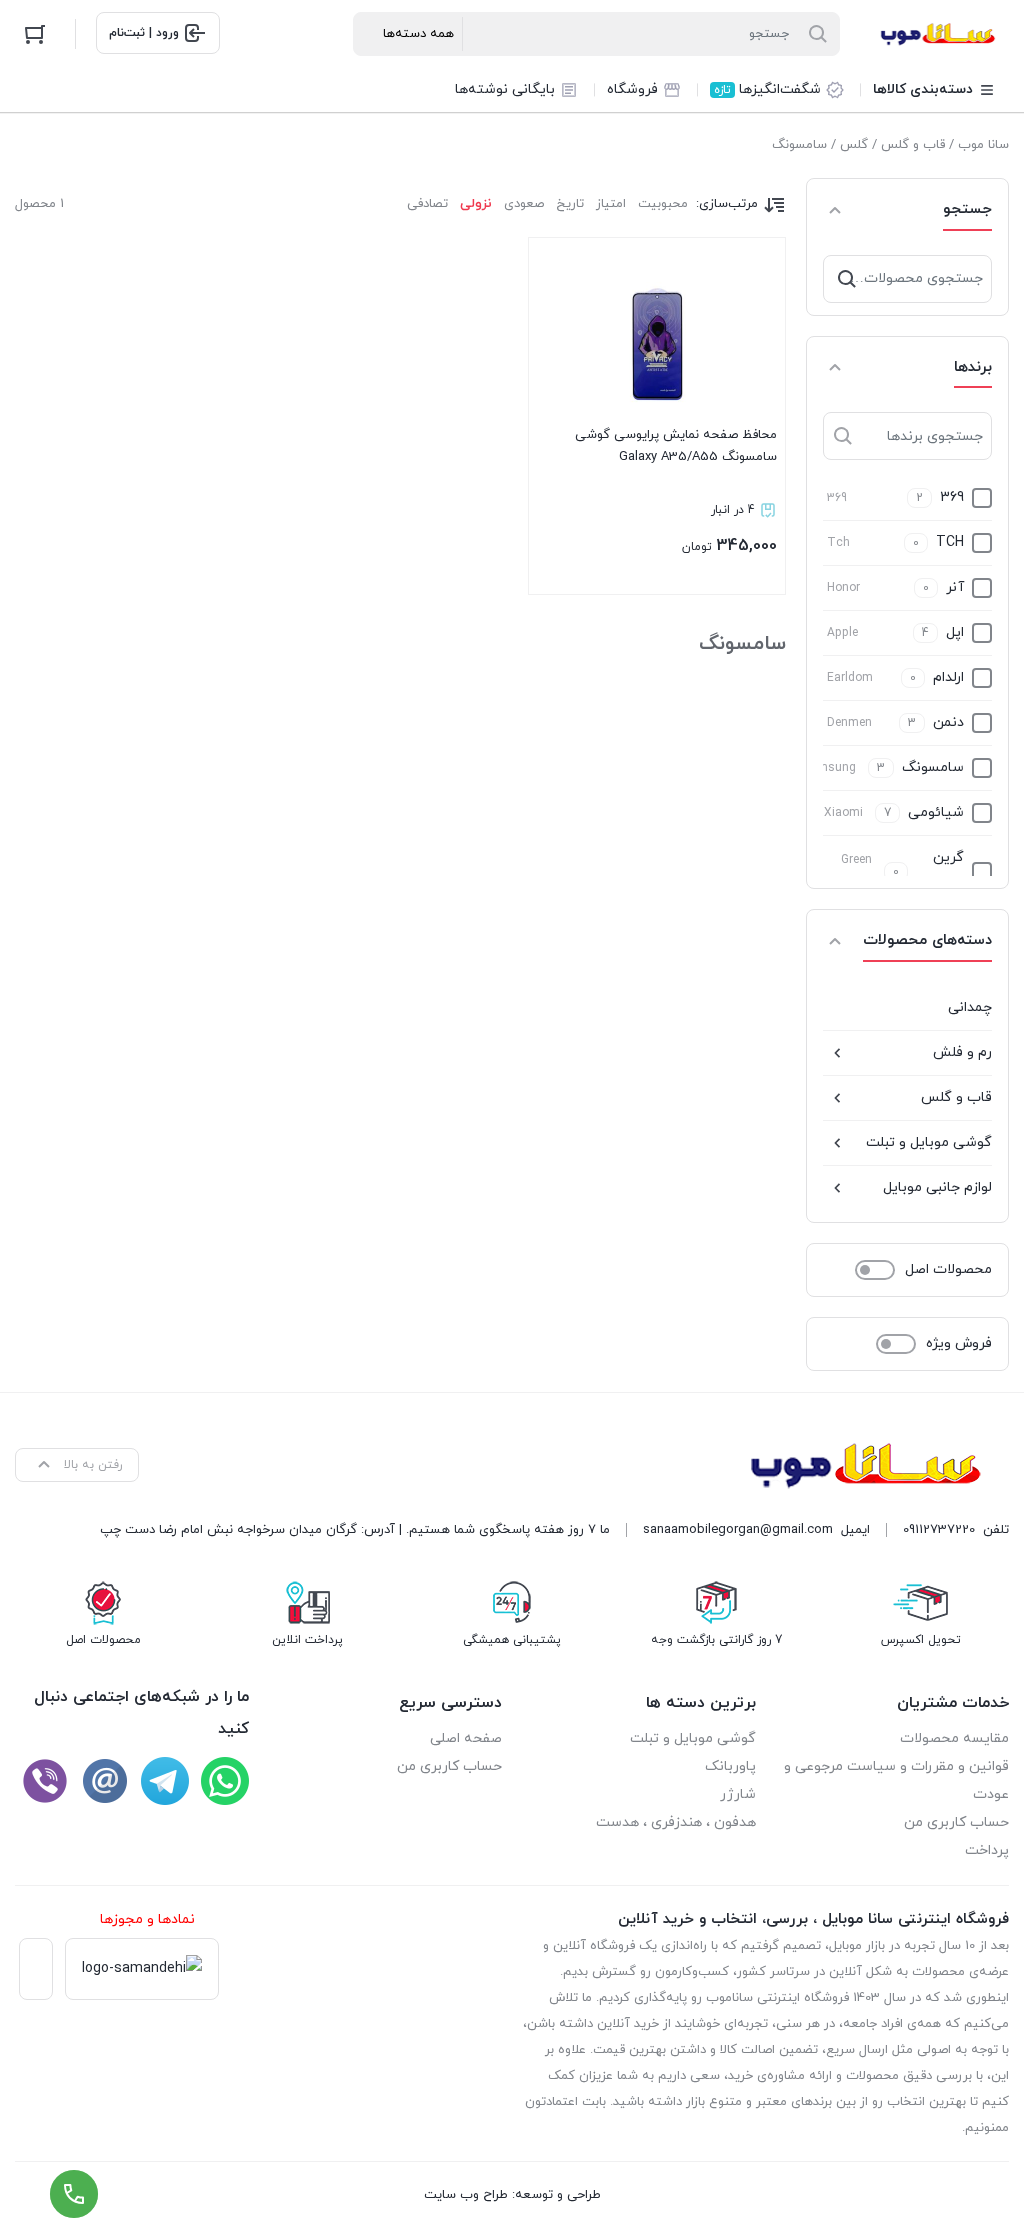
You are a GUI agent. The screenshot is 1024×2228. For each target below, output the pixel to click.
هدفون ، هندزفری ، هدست (676, 1822)
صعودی (524, 204)
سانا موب (983, 145)
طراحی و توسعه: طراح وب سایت (512, 2195)
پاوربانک (730, 1766)
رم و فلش (962, 1052)
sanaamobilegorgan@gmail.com (738, 1530)
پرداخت (987, 1850)
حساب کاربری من (956, 1822)
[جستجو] (847, 279)
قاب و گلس (913, 145)
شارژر (738, 1794)
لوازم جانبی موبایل (937, 1187)
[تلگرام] (165, 1781)
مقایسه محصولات (954, 1738)
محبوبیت (663, 204)
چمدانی (970, 1007)
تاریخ (570, 204)
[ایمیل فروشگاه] (105, 1781)
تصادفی (427, 204)
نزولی (476, 204)
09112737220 (939, 1530)
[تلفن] (45, 1781)
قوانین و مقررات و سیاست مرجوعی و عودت (896, 1780)
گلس (854, 145)
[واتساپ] (225, 1781)
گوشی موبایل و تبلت (929, 1142)
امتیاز (611, 204)
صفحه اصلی (466, 1738)
